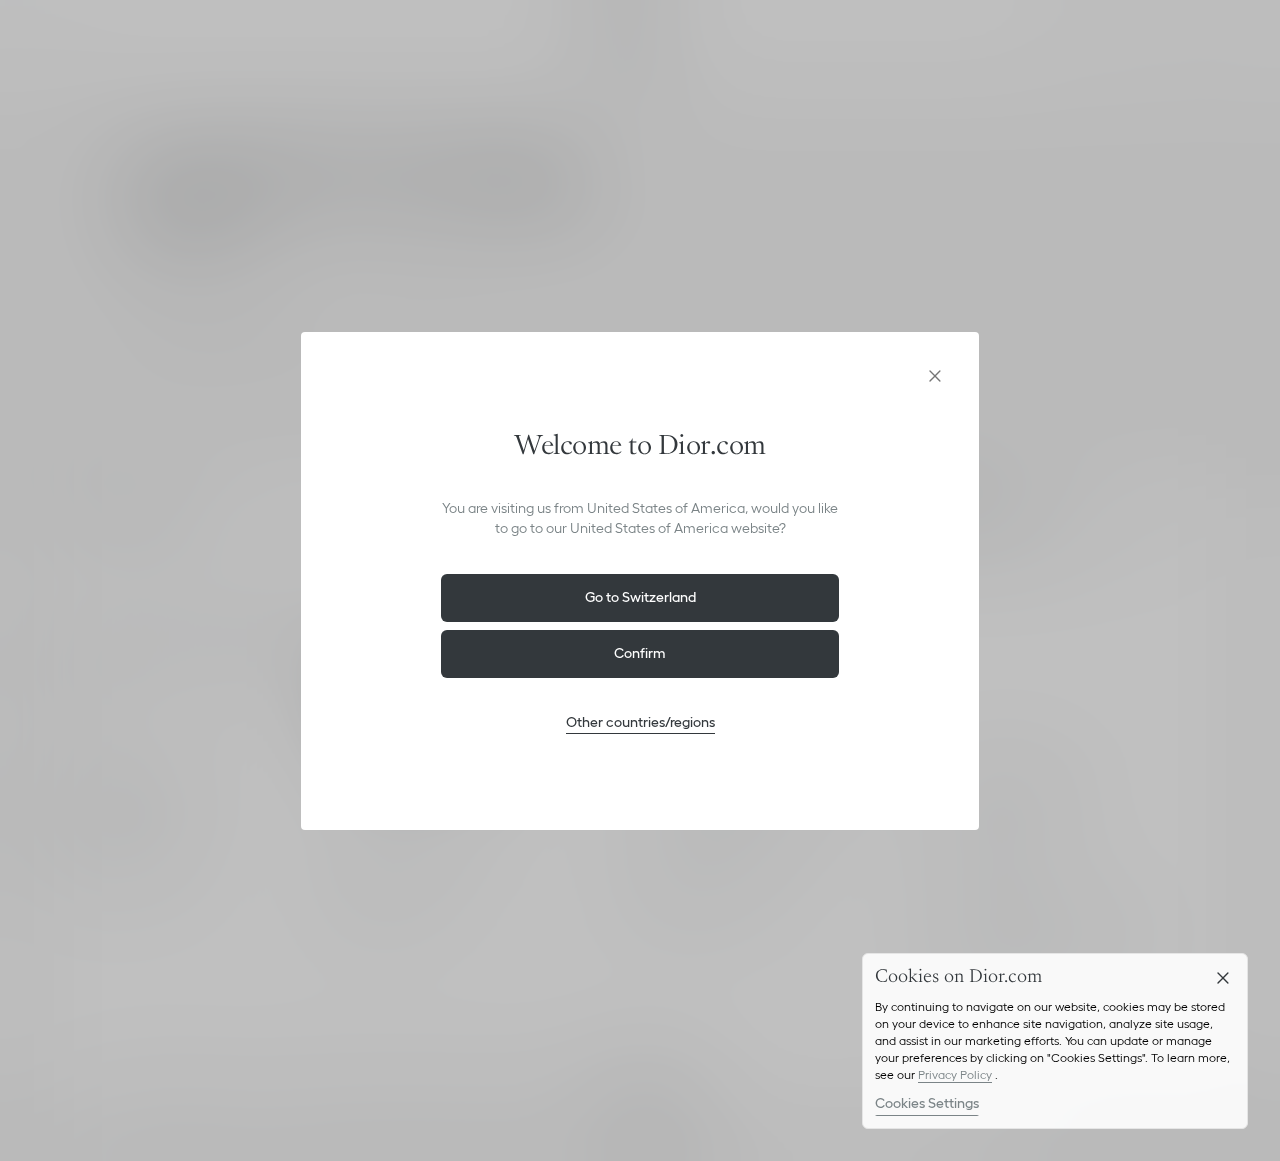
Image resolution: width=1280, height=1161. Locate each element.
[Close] (1223, 978)
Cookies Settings (927, 1103)
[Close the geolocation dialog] (935, 376)
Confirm (640, 653)
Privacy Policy (955, 1074)
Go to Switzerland (640, 597)
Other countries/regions (640, 722)
